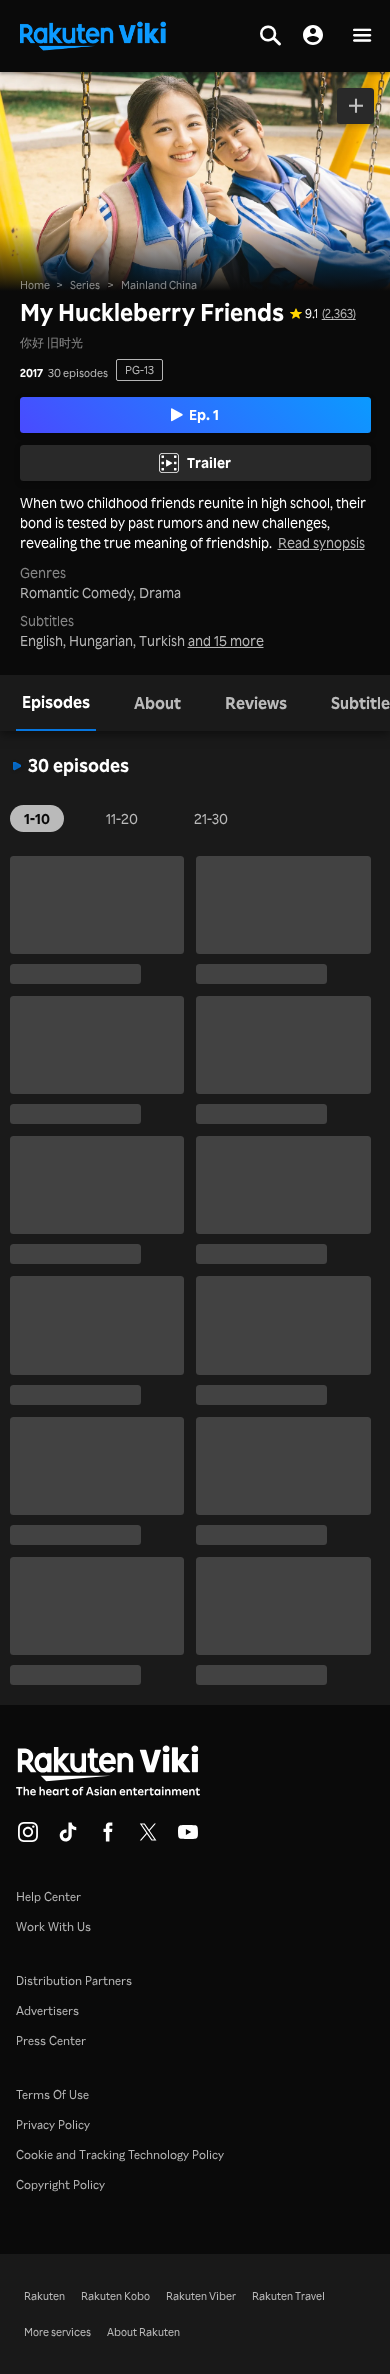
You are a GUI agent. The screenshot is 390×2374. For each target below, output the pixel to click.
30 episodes (78, 373)
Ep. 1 (204, 414)
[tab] (56, 703)
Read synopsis (321, 543)
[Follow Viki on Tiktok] (68, 1838)
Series (85, 285)
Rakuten (44, 2296)
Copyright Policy (60, 2184)
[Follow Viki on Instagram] (28, 1838)
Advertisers (47, 2010)
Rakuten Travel (288, 2296)
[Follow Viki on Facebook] (108, 1838)
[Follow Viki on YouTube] (188, 1838)
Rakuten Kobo (115, 2296)
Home (35, 285)
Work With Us (53, 1926)
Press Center (51, 2040)
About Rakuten (143, 2332)
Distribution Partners (74, 1980)
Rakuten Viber (201, 2296)
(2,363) (339, 314)
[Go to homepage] (93, 34)
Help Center (48, 1896)
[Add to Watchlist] (355, 106)
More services (57, 2332)
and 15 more (226, 641)
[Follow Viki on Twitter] (148, 1838)
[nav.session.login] (313, 36)
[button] (362, 36)
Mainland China (159, 285)
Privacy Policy (53, 2124)
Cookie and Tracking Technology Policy (120, 2154)
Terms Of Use (52, 2094)
